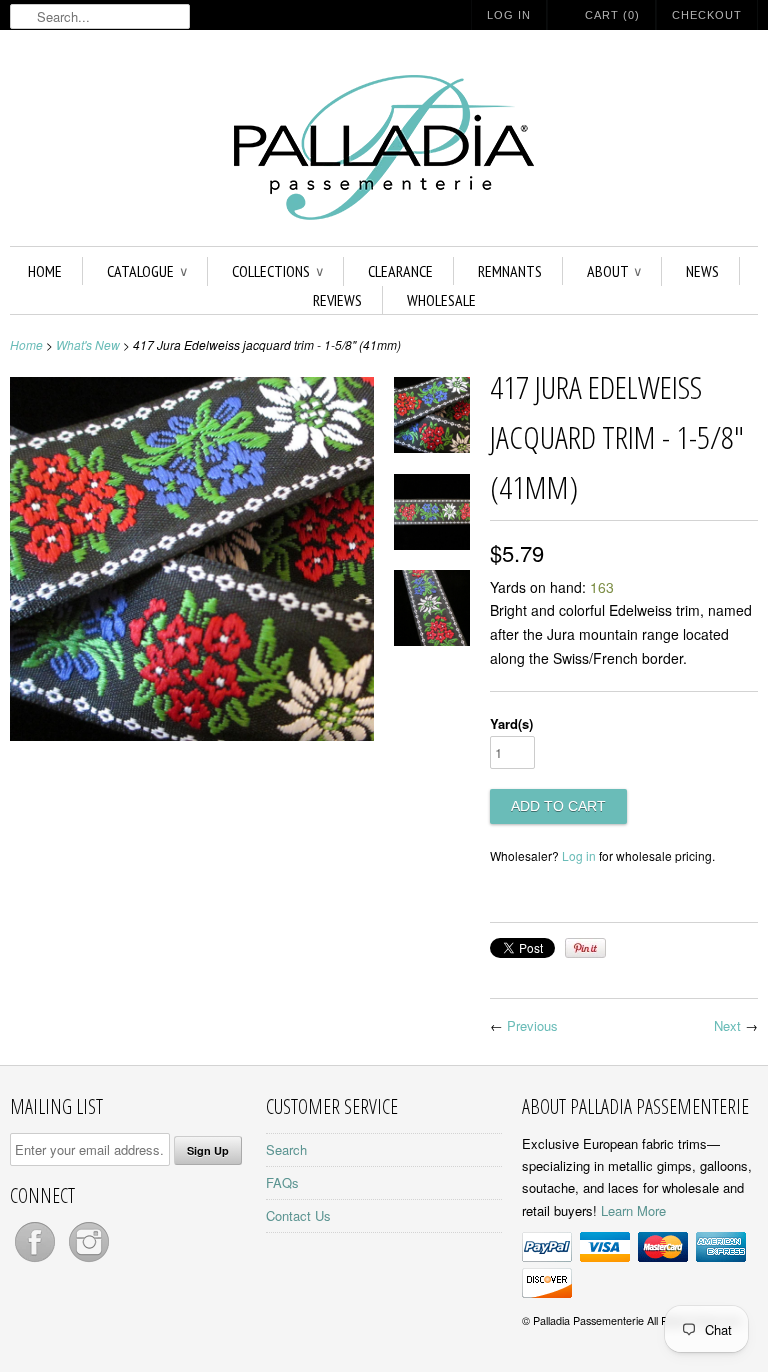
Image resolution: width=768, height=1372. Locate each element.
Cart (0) (612, 15)
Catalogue (147, 271)
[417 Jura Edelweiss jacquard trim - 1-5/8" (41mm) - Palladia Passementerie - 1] (192, 735)
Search (286, 1149)
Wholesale (441, 300)
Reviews (337, 300)
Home (45, 271)
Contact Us (298, 1215)
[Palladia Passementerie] (384, 150)
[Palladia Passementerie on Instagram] (89, 1261)
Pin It (585, 948)
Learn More (633, 1210)
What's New (88, 344)
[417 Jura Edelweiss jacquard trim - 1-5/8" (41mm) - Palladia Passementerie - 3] (432, 611)
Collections (277, 271)
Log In (509, 15)
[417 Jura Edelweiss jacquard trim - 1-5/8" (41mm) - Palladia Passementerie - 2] (432, 515)
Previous (532, 1025)
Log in (579, 855)
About (614, 271)
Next (727, 1025)
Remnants (510, 271)
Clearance (400, 271)
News (702, 271)
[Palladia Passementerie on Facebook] (37, 1261)
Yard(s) (511, 723)
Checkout (707, 15)
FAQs (282, 1182)
